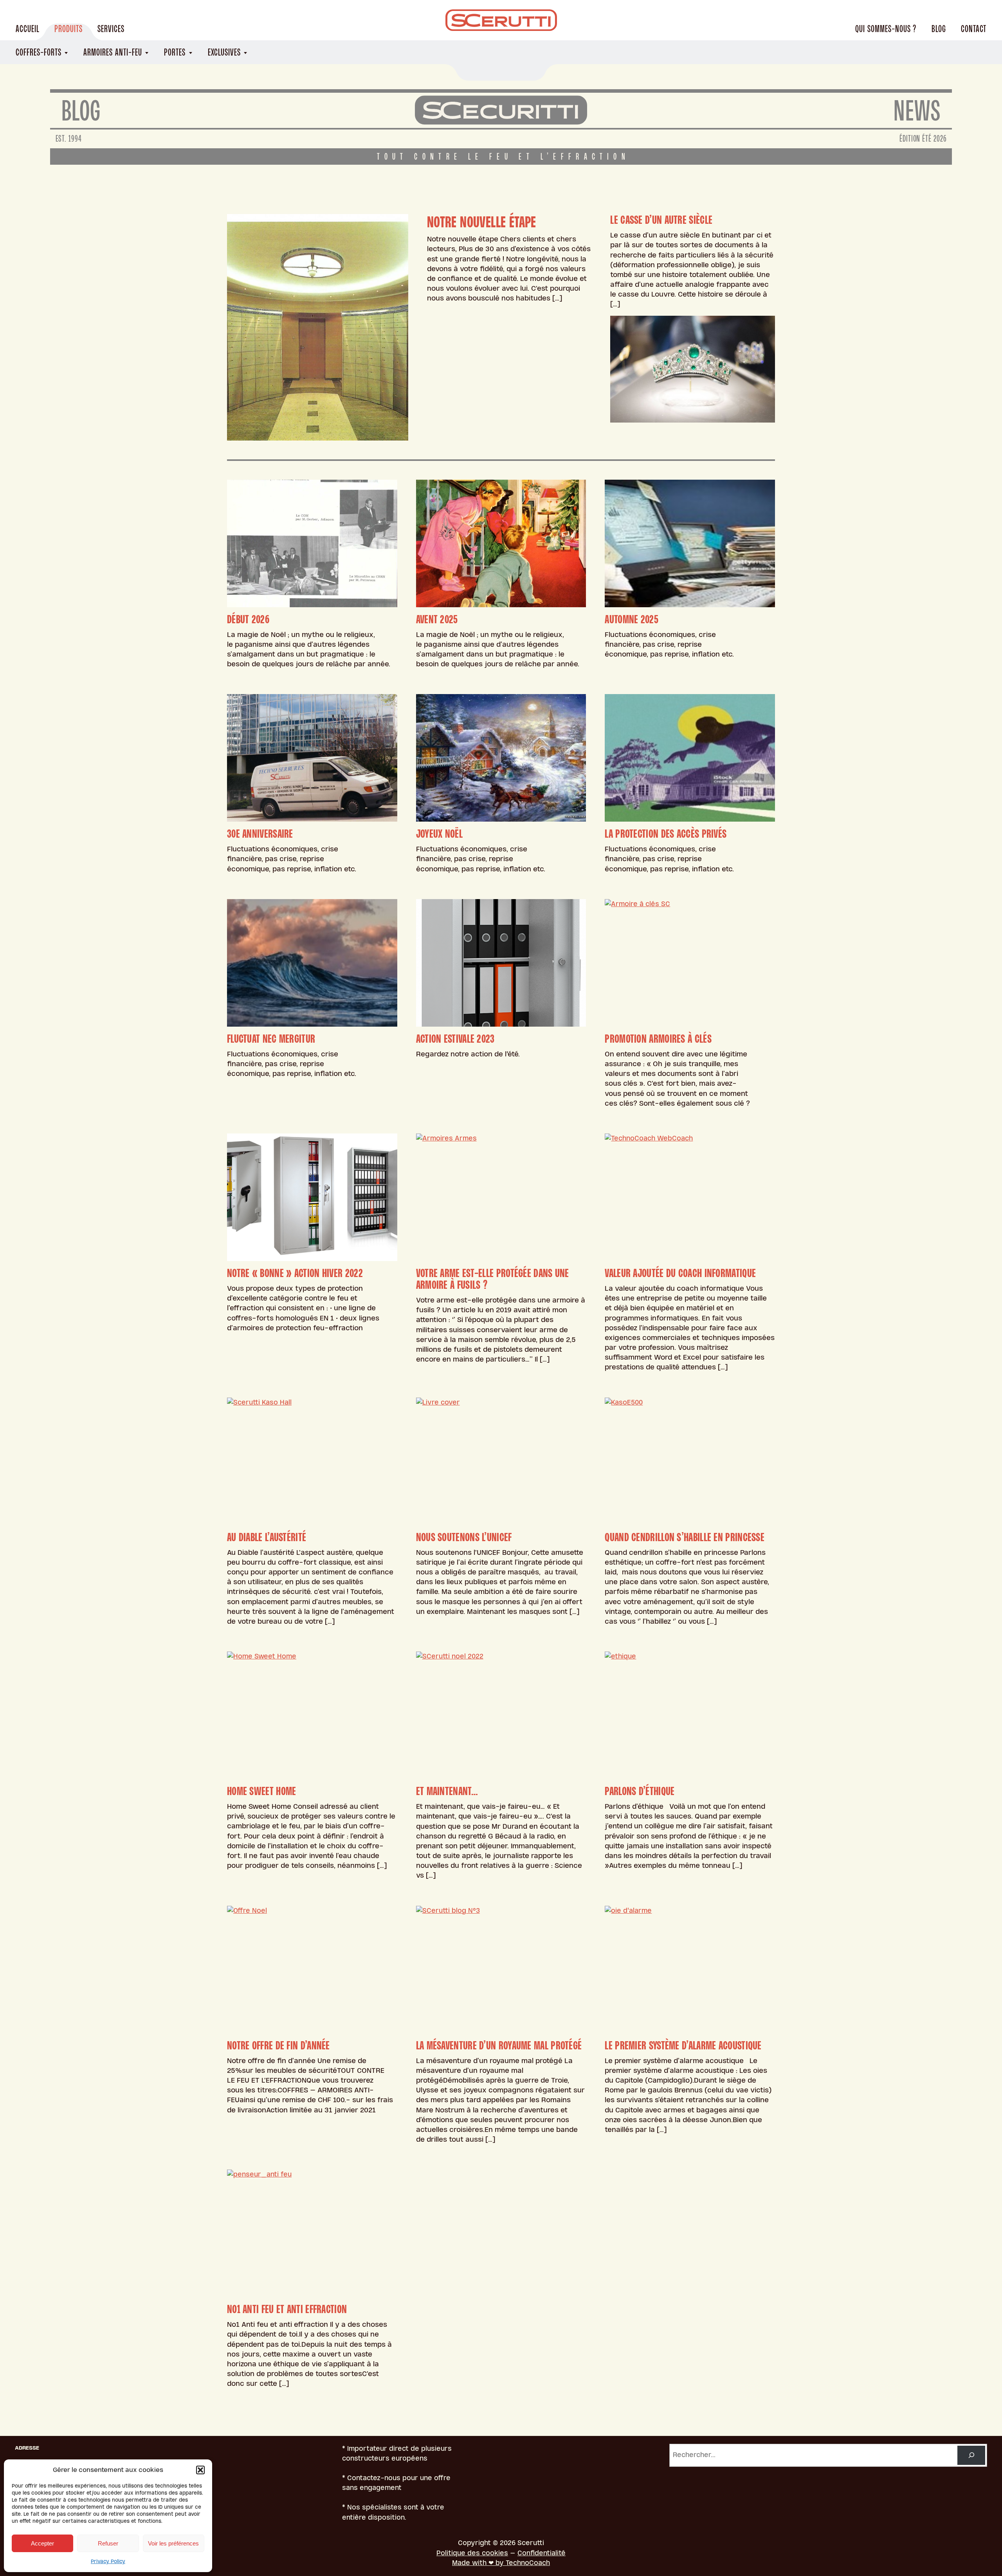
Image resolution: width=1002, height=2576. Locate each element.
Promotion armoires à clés (658, 1039)
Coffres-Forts (39, 52)
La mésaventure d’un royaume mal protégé (499, 2045)
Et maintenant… (447, 1791)
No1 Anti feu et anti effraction (287, 2309)
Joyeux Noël (439, 834)
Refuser (108, 2543)
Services (111, 29)
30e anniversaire (260, 834)
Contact (974, 29)
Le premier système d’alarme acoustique (683, 2045)
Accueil (28, 29)
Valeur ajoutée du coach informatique (680, 1273)
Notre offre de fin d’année (278, 2045)
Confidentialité (542, 2553)
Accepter (42, 2543)
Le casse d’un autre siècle (661, 220)
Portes (175, 52)
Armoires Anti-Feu (113, 52)
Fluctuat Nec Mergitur (271, 1039)
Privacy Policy (108, 2562)
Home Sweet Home (262, 1791)
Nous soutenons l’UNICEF (464, 1537)
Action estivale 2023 (455, 1039)
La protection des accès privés (666, 834)
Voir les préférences (173, 2543)
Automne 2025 (632, 619)
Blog (939, 29)
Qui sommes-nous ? (886, 29)
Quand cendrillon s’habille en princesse (685, 1537)
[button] (200, 2470)
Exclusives (224, 52)
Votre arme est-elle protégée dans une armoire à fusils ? (493, 1279)
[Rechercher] (971, 2455)
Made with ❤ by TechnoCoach (501, 2563)
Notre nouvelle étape (482, 222)
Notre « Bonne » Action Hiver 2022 (295, 1273)
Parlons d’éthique (640, 1791)
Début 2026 (248, 619)
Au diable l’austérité (267, 1537)
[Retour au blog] (501, 110)
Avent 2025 (437, 619)
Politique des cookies (472, 2553)
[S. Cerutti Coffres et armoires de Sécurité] (501, 20)
